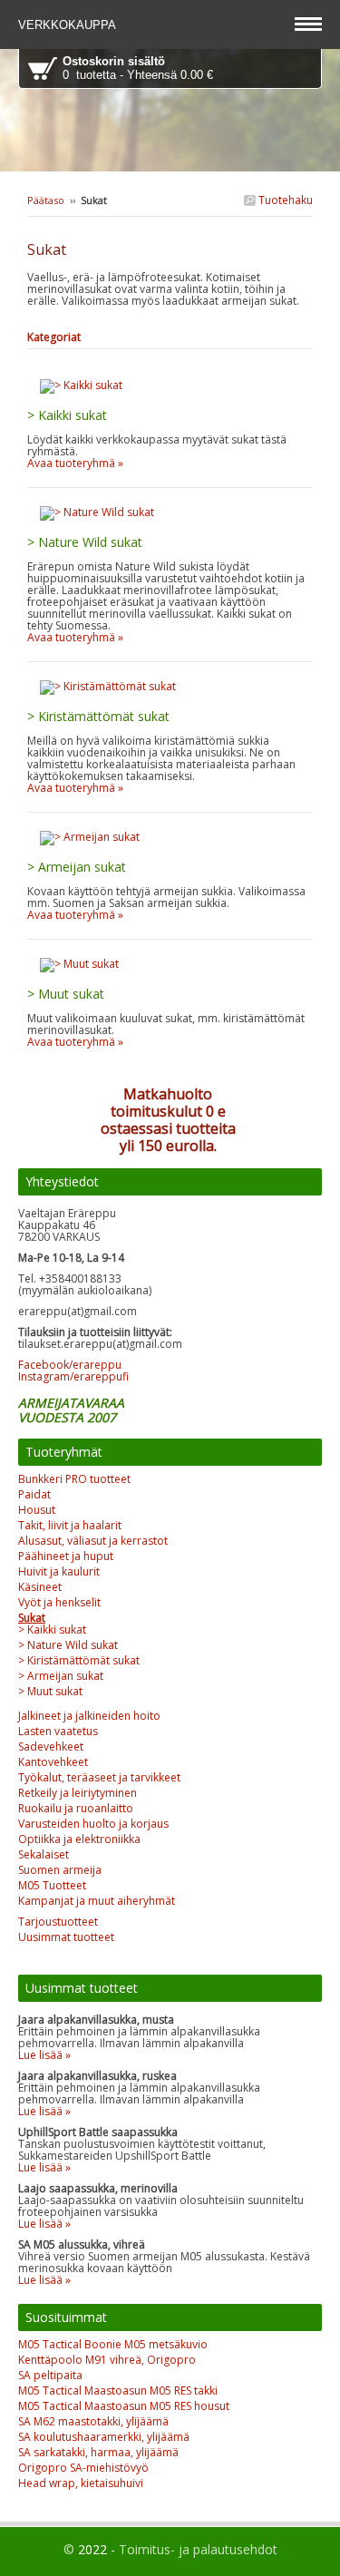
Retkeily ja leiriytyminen (78, 1793)
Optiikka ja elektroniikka (79, 1839)
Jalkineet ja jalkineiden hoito (89, 1716)
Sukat (32, 1618)
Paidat (34, 1494)
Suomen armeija (60, 1870)
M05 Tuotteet (52, 1885)
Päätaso (46, 200)
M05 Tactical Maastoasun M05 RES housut (124, 2406)
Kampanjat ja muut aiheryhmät (97, 1901)
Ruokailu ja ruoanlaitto (76, 1808)
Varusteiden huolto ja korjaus (93, 1824)
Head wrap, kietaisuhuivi (81, 2483)
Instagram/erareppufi (73, 1376)
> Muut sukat (50, 1691)
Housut (37, 1510)
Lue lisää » (44, 2055)
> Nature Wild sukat (68, 1645)
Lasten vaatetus (58, 1731)
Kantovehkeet (53, 1762)
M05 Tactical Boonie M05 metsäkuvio (113, 2344)
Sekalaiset (44, 1854)
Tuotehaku (284, 200)
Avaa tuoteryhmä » (75, 463)
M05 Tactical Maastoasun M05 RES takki (118, 2391)
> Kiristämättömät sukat (79, 1660)
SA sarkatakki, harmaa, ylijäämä (98, 2452)
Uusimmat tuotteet (66, 1937)
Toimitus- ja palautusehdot (198, 2549)
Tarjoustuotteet (58, 1922)
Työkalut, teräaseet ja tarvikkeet (99, 1777)
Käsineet (40, 1587)
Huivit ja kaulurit (59, 1571)
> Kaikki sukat (52, 1630)
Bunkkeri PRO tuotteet (74, 1479)
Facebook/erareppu (70, 1365)
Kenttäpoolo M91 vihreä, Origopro (107, 2360)
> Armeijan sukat (61, 1676)
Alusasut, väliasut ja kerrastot (93, 1541)
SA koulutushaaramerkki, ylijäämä (104, 2437)
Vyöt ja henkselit (59, 1602)
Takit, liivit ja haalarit (70, 1525)
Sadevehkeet (51, 1747)
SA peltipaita (50, 2375)
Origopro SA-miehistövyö (83, 2468)
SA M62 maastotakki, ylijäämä (93, 2421)
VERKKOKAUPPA (69, 25)
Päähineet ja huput (66, 1556)
